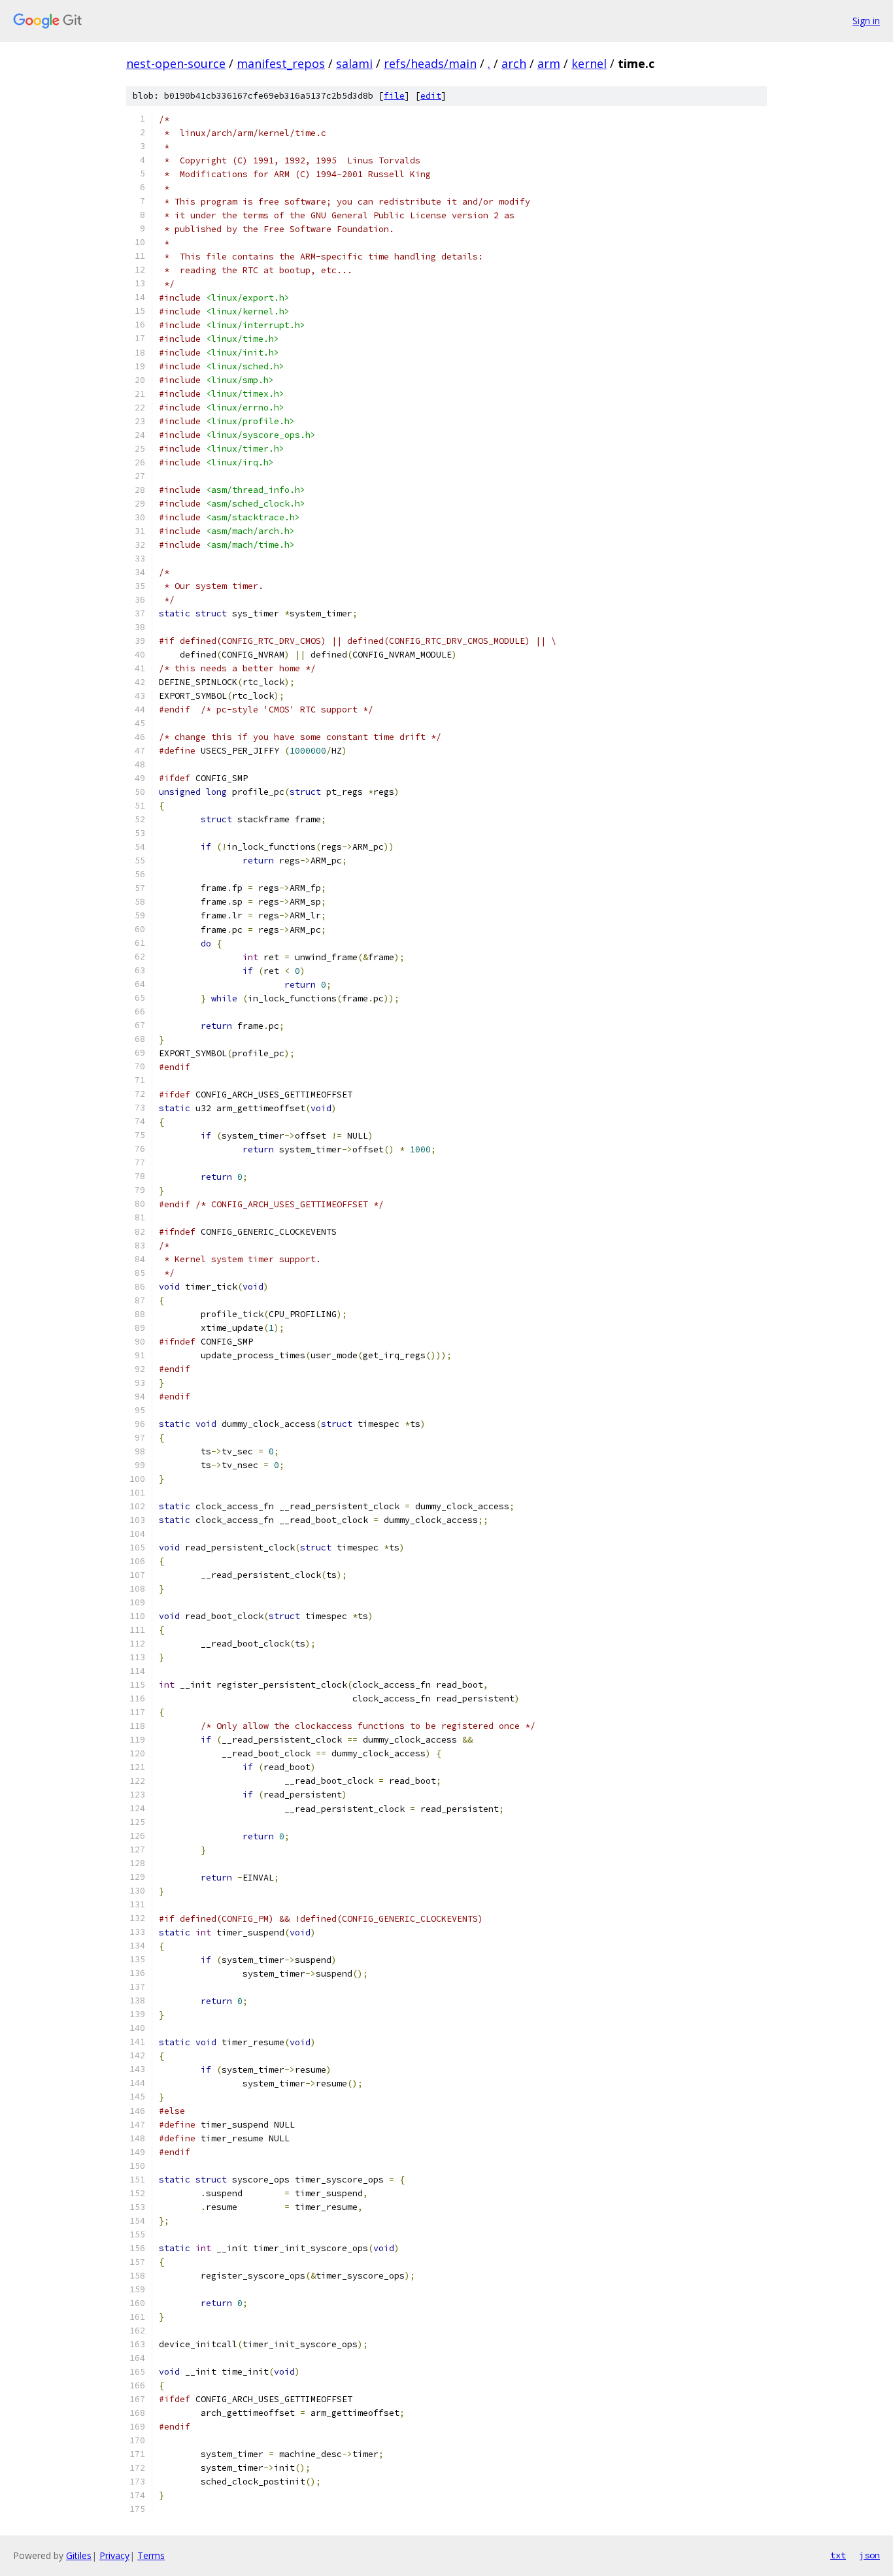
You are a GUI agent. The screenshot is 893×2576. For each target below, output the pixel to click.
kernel (589, 63)
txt (838, 2555)
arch (514, 63)
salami (354, 63)
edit (431, 96)
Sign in (866, 21)
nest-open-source (176, 63)
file (394, 96)
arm (549, 63)
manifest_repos (281, 63)
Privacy (114, 2555)
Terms (151, 2555)
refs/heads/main (430, 63)
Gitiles (79, 2555)
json (869, 2555)
